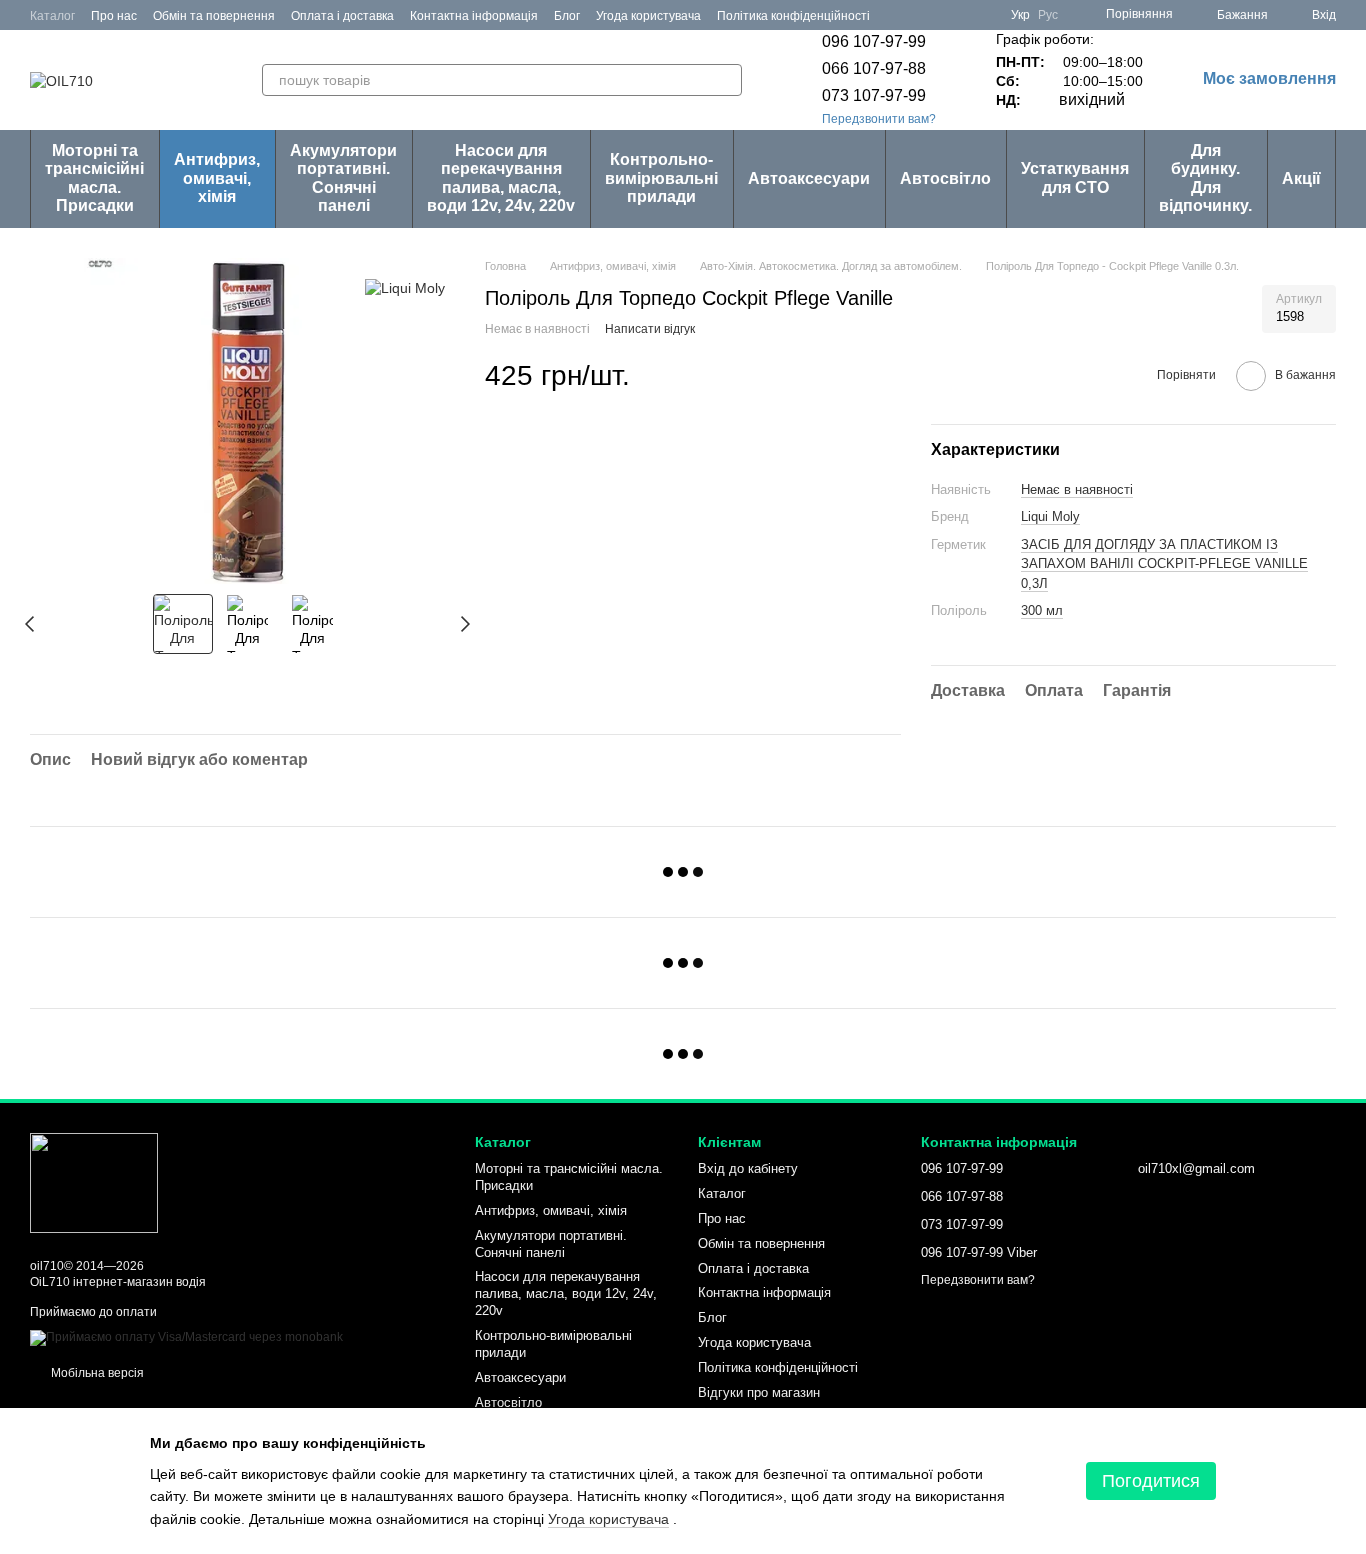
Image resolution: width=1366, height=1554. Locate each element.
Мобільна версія (96, 1373)
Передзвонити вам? (879, 119)
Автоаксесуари (809, 178)
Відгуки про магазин (759, 1392)
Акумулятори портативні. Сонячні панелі (343, 178)
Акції (1301, 178)
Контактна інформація (474, 16)
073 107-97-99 (874, 95)
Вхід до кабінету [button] (748, 1168)
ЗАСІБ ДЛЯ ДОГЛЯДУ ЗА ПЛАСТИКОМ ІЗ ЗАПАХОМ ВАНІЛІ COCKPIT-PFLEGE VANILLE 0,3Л (1164, 564)
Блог (567, 16)
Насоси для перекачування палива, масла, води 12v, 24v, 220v (501, 178)
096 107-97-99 (874, 41)
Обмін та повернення (214, 16)
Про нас (114, 16)
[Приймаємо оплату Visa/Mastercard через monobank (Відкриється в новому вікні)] (186, 1338)
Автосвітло (945, 178)
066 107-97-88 (874, 68)
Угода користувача (648, 16)
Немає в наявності (1077, 489)
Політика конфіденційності (793, 16)
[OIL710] (94, 1182)
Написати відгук (650, 329)
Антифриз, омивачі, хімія (217, 178)
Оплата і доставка (342, 16)
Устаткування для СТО (1075, 177)
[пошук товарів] (726, 80)
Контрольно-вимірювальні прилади (661, 178)
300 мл (1042, 610)
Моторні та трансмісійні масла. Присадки (94, 178)
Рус (1048, 15)
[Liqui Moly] (405, 287)
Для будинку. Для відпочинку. (1205, 178)
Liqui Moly (1050, 516)
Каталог (52, 16)
